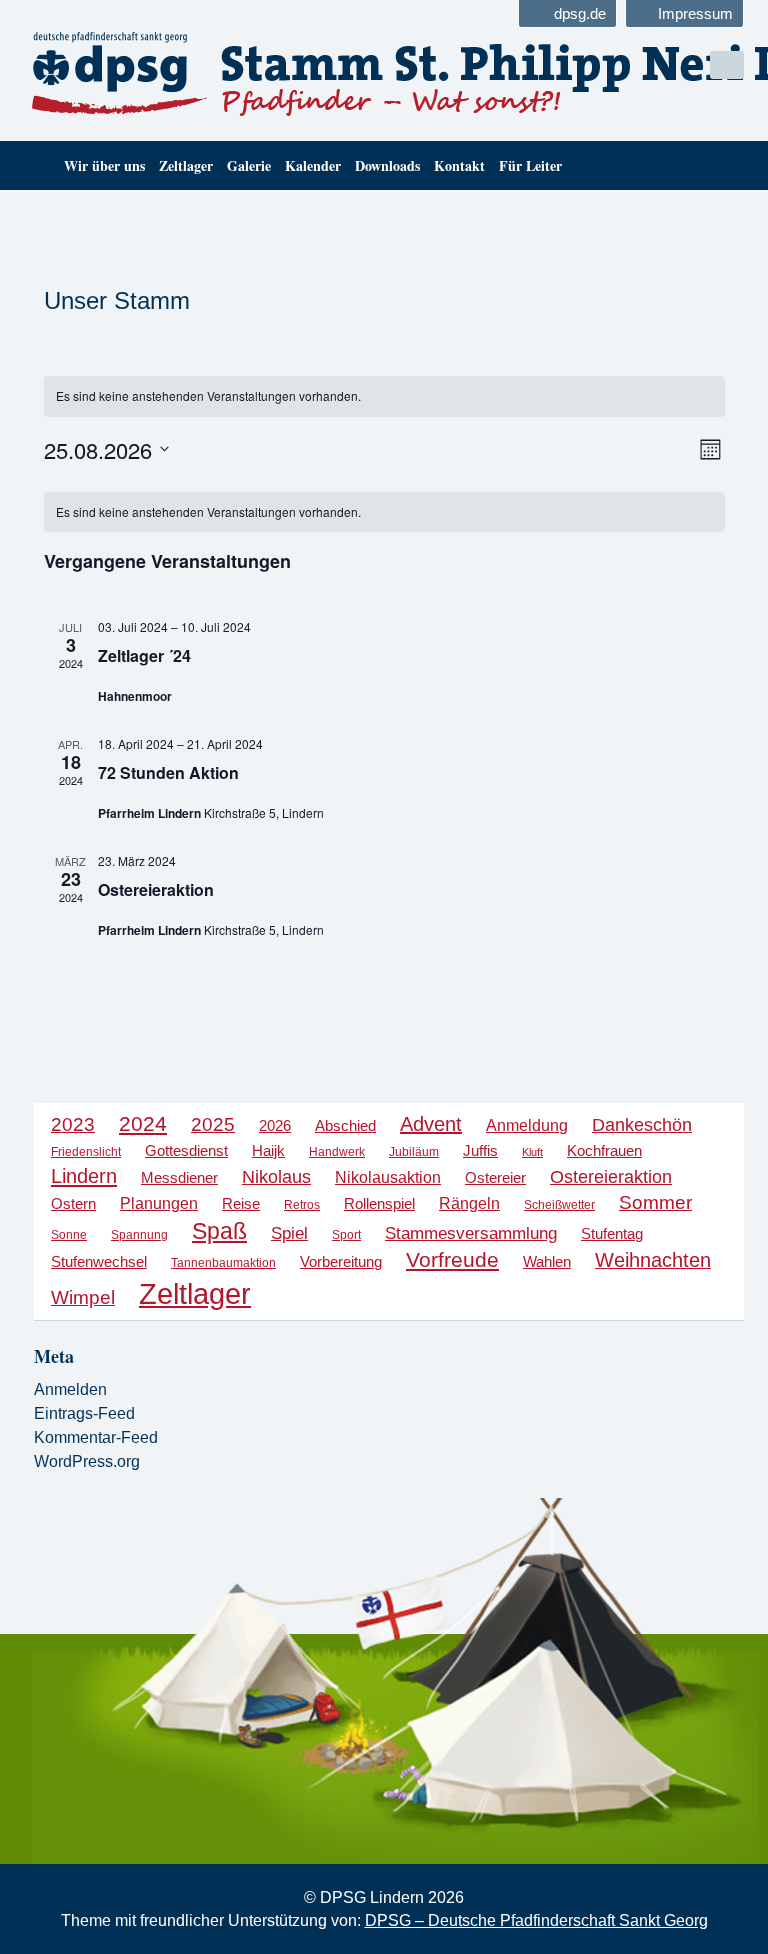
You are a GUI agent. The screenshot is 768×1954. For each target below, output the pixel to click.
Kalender (313, 165)
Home (37, 165)
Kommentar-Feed (96, 1437)
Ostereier (495, 1177)
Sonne (69, 1235)
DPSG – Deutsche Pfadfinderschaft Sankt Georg (536, 1920)
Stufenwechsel (99, 1261)
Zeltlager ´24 (144, 655)
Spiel (289, 1233)
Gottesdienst (186, 1150)
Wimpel (83, 1297)
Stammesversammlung (471, 1233)
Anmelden (70, 1389)
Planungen (159, 1203)
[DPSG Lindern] (196, 74)
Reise (241, 1203)
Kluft (532, 1152)
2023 (73, 1124)
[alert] (384, 396)
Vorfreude (452, 1259)
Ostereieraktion (156, 889)
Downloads (387, 165)
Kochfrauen (604, 1151)
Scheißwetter (559, 1205)
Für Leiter (530, 165)
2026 (275, 1125)
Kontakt (459, 165)
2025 (213, 1124)
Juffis (480, 1151)
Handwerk (337, 1152)
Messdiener (179, 1178)
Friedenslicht (86, 1152)
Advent (431, 1124)
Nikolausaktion (388, 1177)
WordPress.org (87, 1461)
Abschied (345, 1126)
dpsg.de (580, 13)
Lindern (84, 1176)
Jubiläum (414, 1152)
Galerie (249, 165)
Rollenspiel (379, 1203)
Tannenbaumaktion (223, 1263)
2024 (143, 1124)
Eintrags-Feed (84, 1413)
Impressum (695, 13)
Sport (346, 1235)
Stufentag (612, 1234)
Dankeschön (642, 1125)
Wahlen (547, 1262)
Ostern (73, 1203)
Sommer (655, 1202)
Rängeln (469, 1203)
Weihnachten (653, 1260)
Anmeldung (527, 1125)
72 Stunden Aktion (168, 772)
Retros (302, 1205)
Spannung (139, 1235)
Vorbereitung (341, 1262)
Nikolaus (276, 1176)
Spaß (219, 1231)
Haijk (268, 1150)
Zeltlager (186, 165)
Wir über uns (104, 165)
